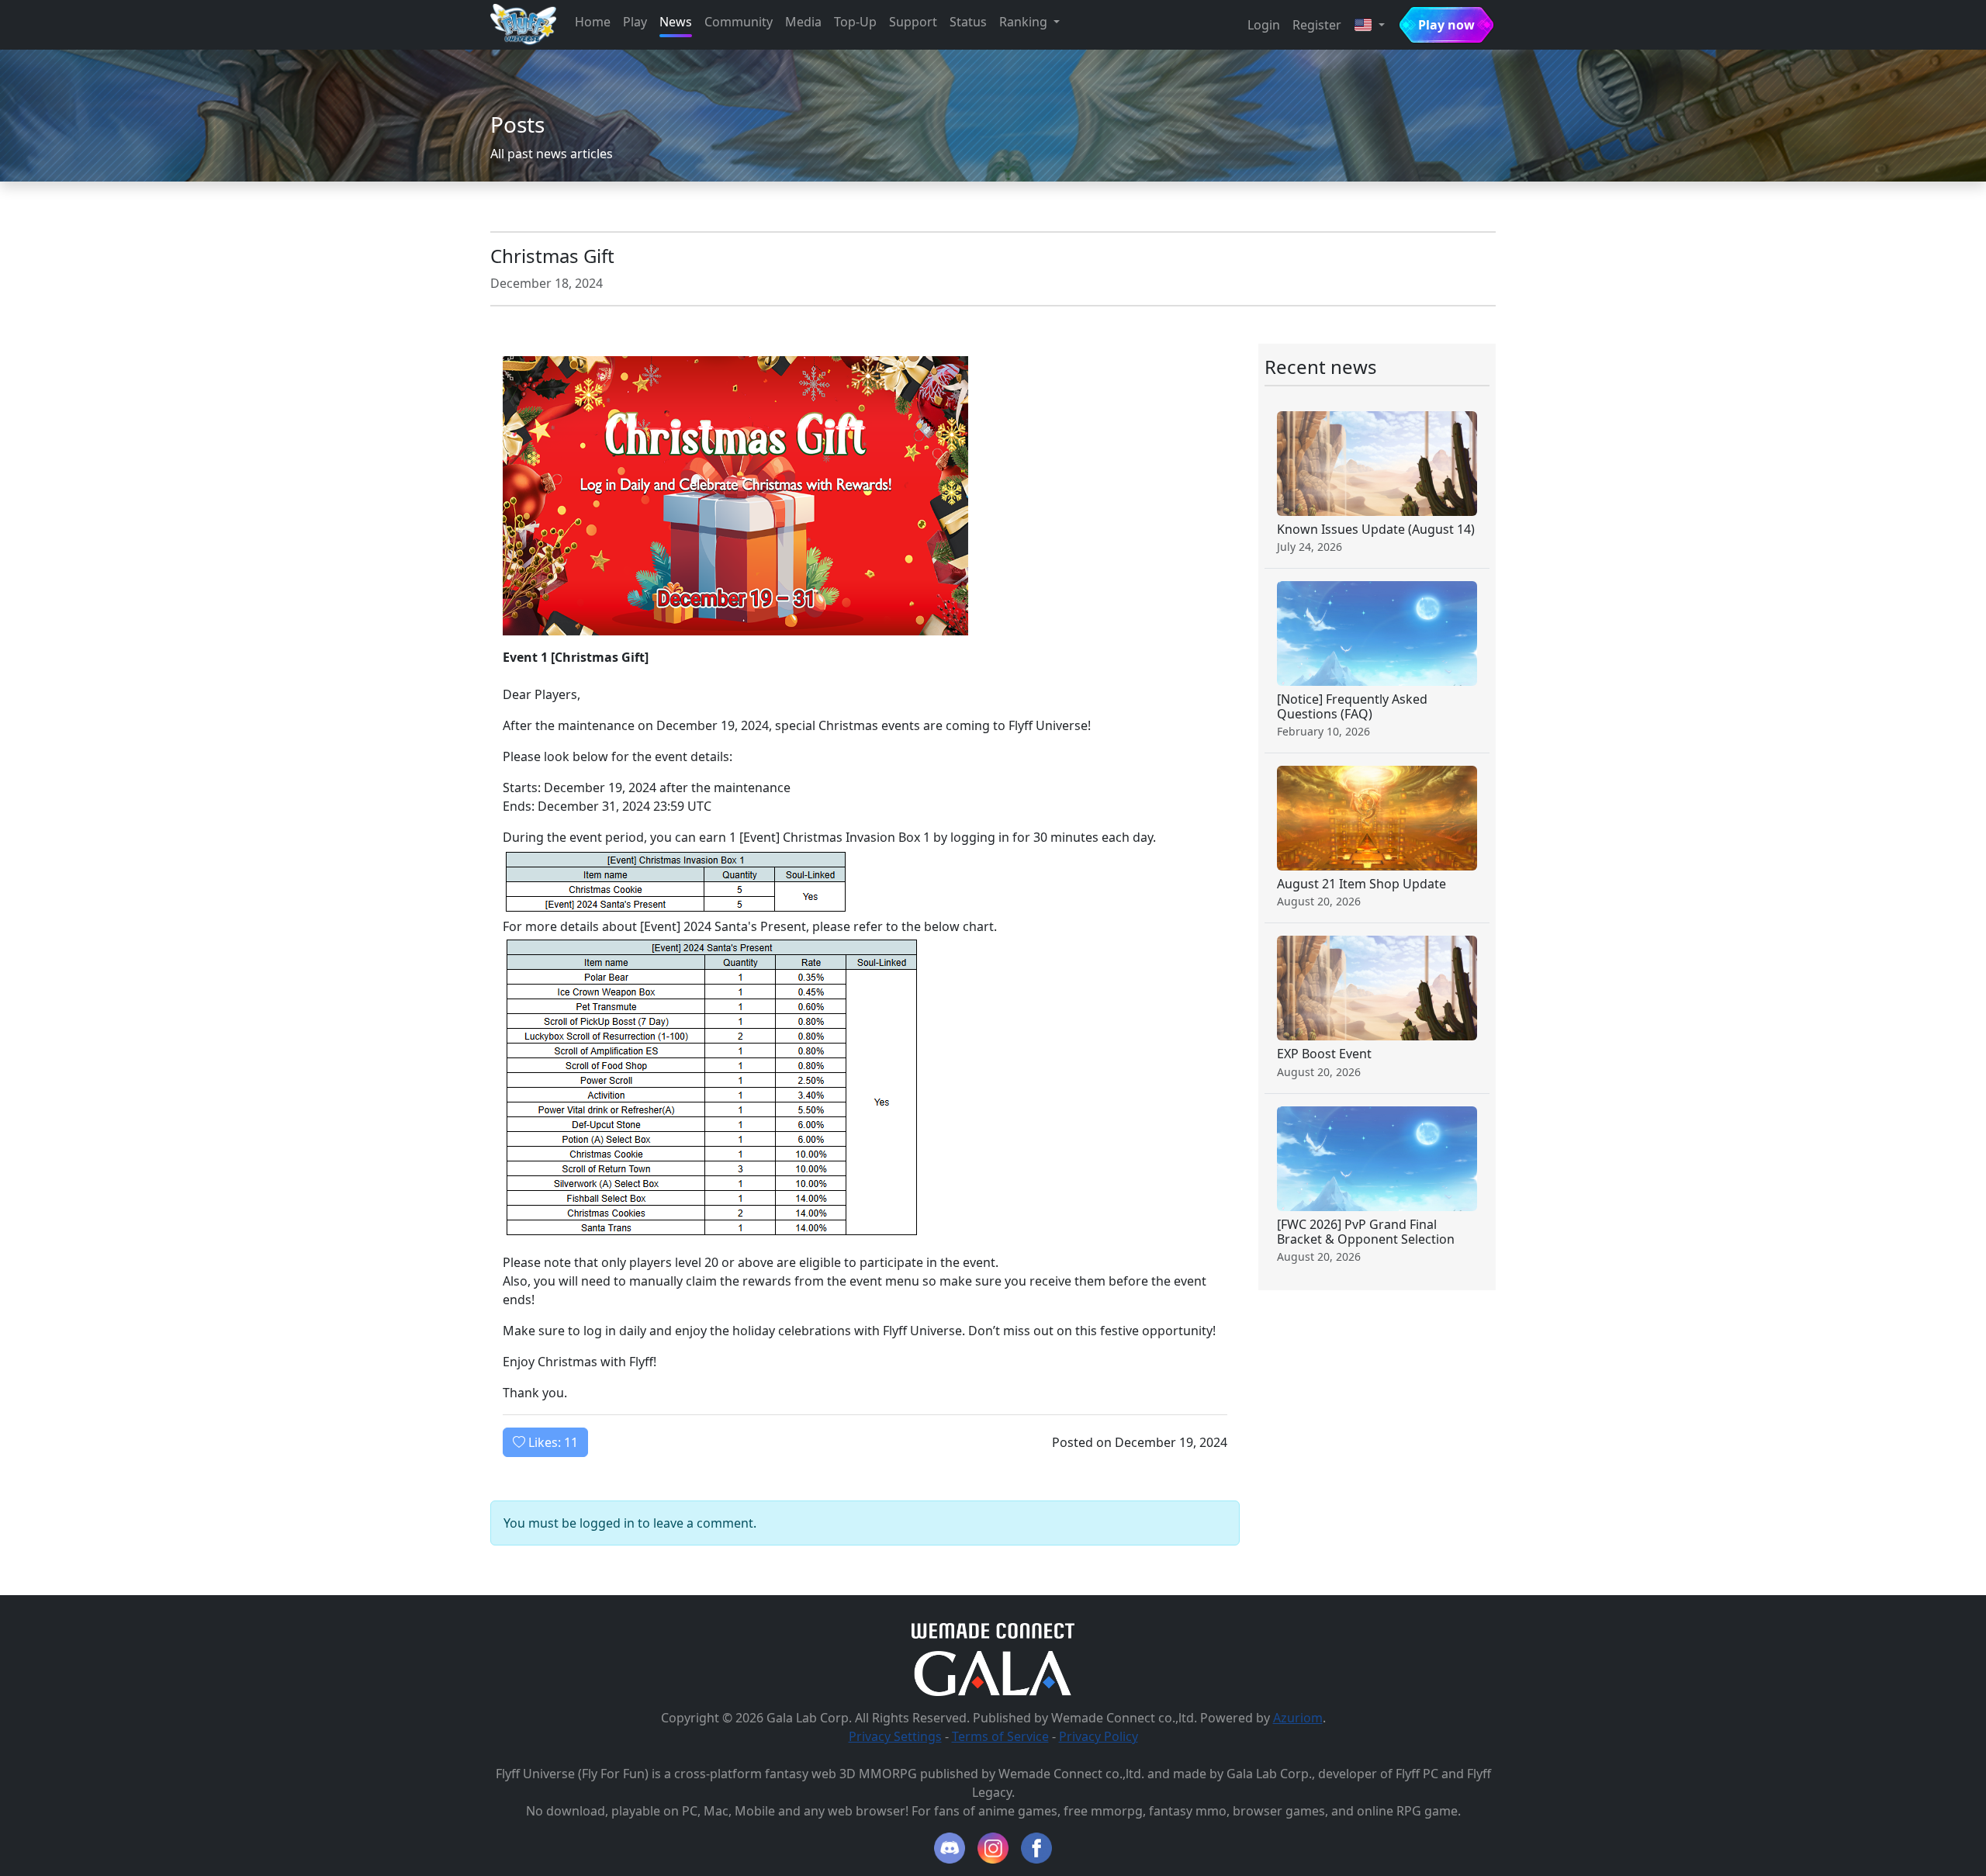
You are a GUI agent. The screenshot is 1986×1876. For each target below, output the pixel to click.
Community (739, 22)
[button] (1369, 25)
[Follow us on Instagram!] (993, 1848)
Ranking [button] (1025, 22)
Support (913, 22)
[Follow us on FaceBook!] (1036, 1848)
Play (635, 22)
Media (803, 22)
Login (1264, 25)
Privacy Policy (1099, 1736)
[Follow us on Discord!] (950, 1848)
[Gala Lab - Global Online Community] (993, 1672)
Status (968, 22)
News (676, 22)
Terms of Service (1000, 1736)
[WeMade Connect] (993, 1629)
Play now (1446, 25)
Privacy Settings (895, 1736)
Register (1317, 25)
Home (593, 22)
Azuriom (1298, 1718)
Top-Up (855, 22)
